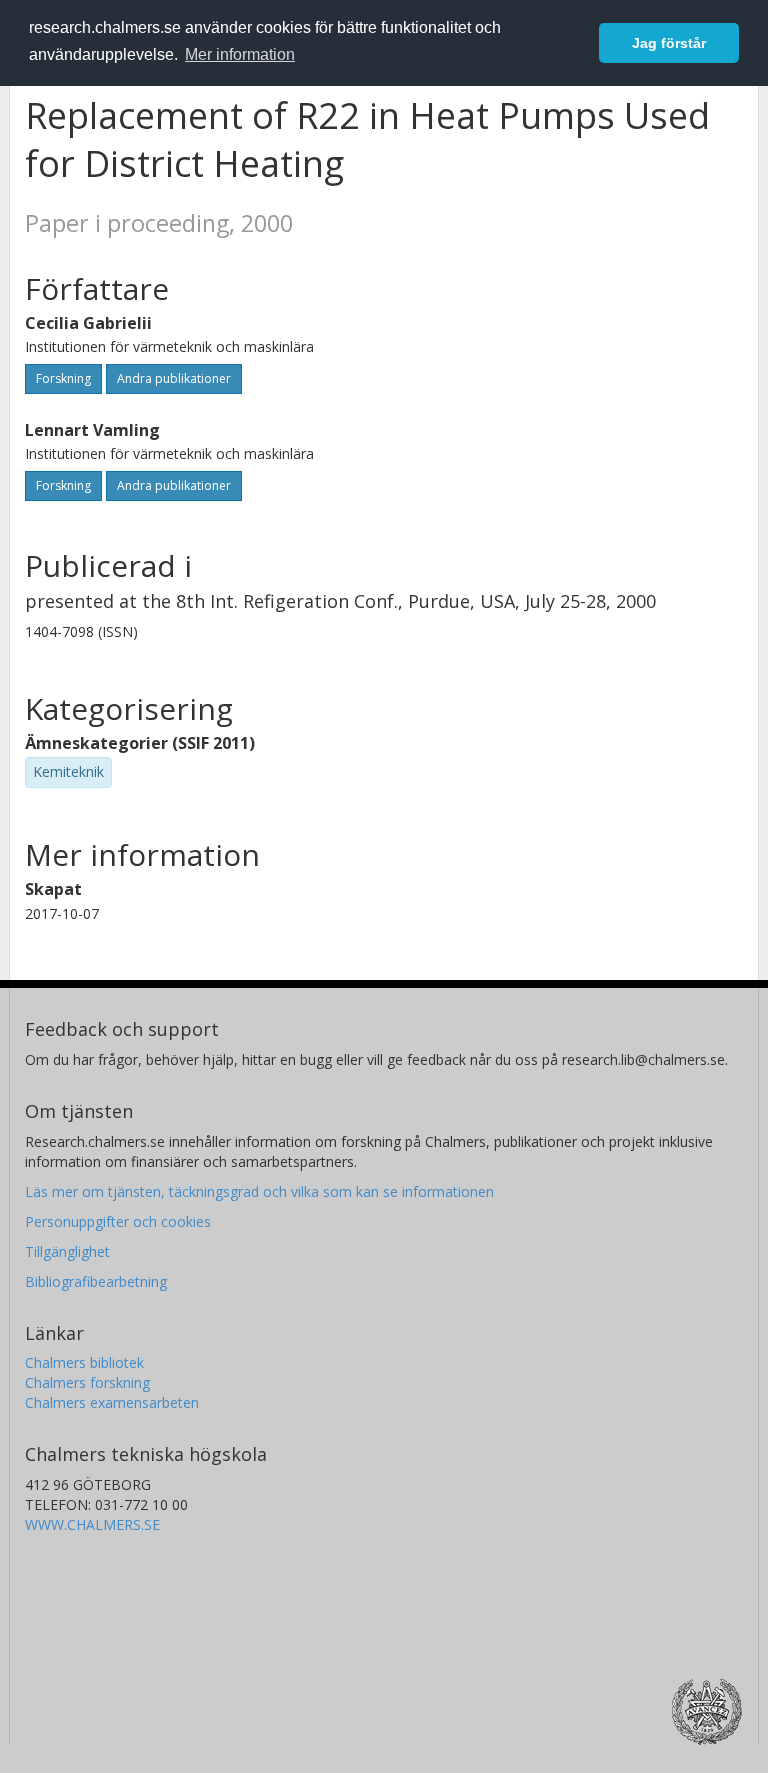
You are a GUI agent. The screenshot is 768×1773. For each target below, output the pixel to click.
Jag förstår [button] (669, 43)
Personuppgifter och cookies (118, 1221)
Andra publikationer (174, 378)
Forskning (63, 378)
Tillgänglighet (67, 1251)
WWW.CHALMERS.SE (92, 1524)
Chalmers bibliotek (84, 1362)
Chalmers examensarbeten (112, 1402)
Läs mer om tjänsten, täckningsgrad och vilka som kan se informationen (259, 1191)
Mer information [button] (240, 54)
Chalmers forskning (87, 1382)
